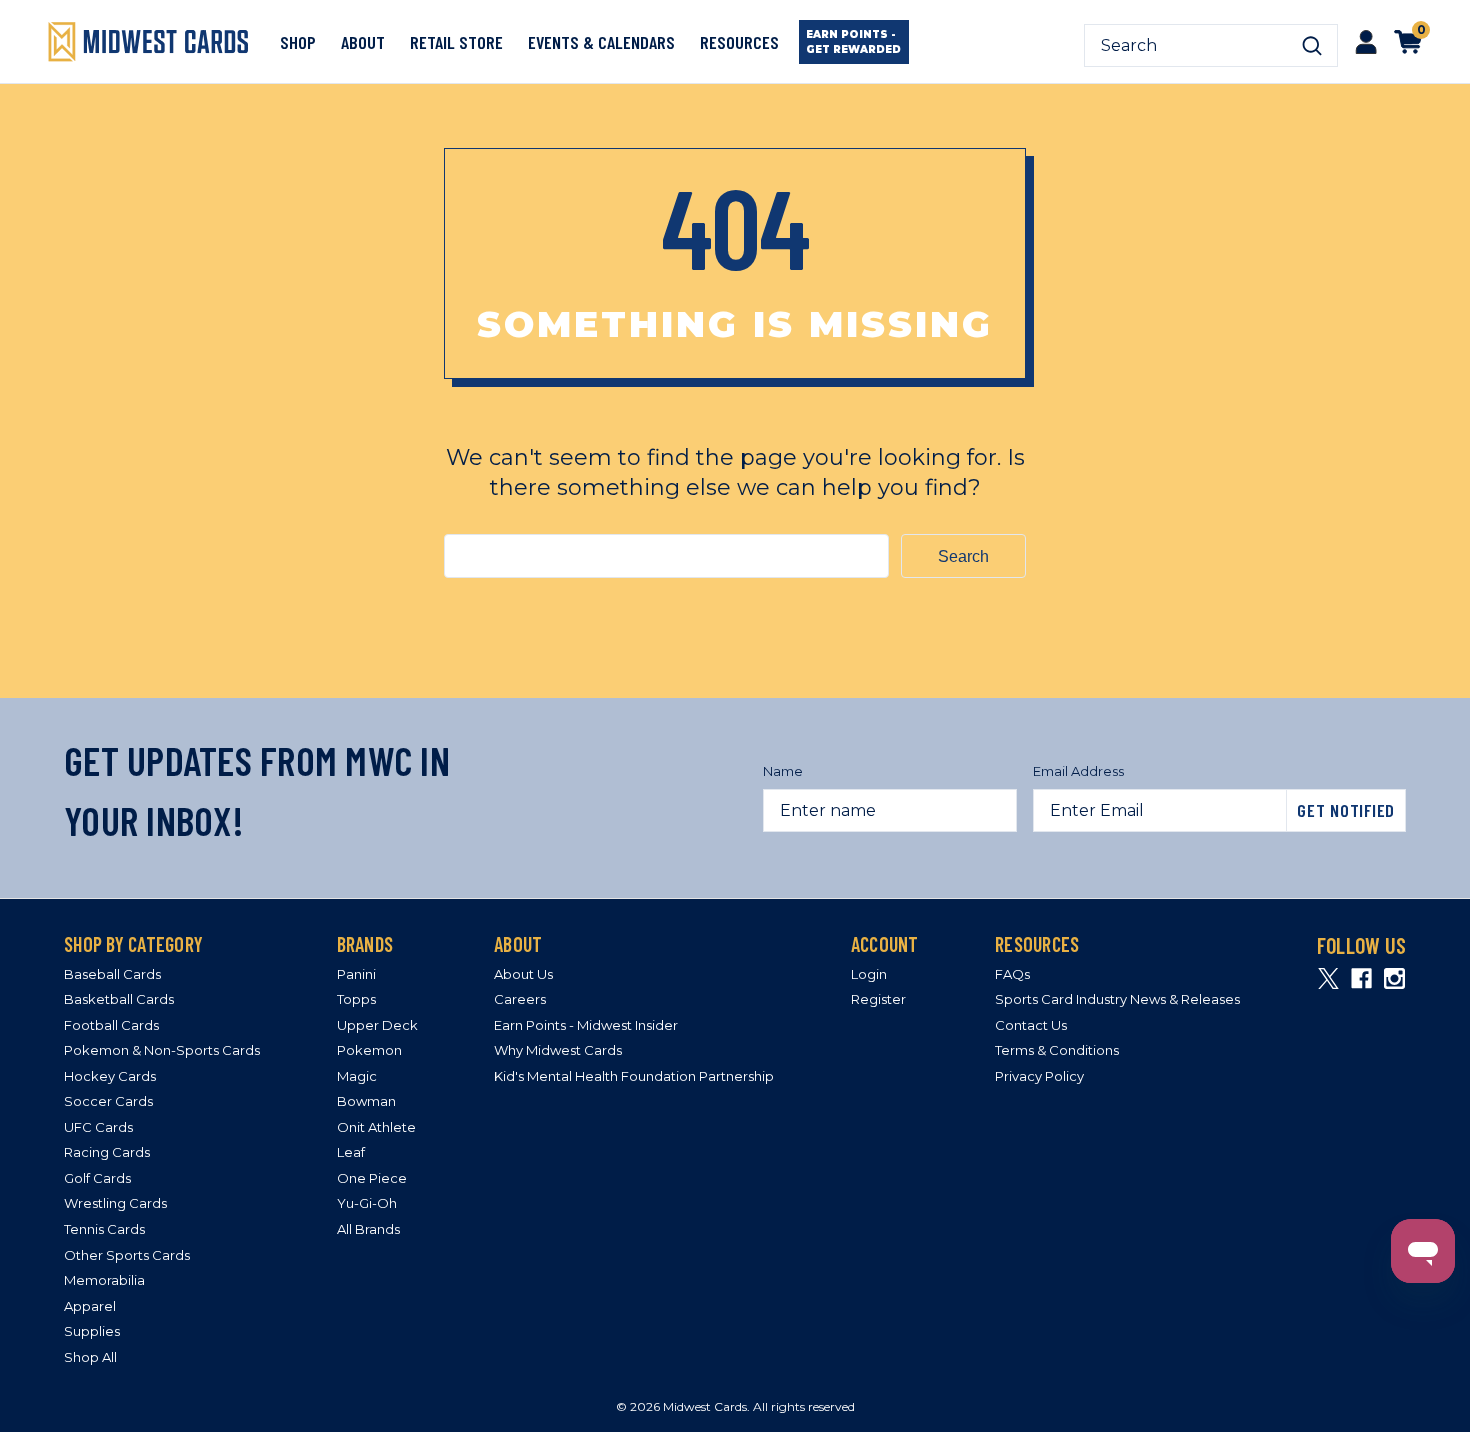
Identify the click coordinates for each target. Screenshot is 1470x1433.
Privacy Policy (1039, 1076)
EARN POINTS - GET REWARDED (853, 42)
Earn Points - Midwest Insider (586, 1025)
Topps (356, 999)
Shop (298, 42)
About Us (523, 974)
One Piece (372, 1178)
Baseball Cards (112, 974)
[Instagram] (1394, 978)
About (363, 42)
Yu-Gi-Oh (367, 1203)
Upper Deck (377, 1025)
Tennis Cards (104, 1229)
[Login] (1366, 41)
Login (869, 974)
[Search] (1312, 46)
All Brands (368, 1229)
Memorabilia (104, 1280)
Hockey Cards (110, 1076)
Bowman (366, 1101)
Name (783, 771)
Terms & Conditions (1057, 1050)
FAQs (1012, 974)
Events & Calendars (601, 42)
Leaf (351, 1152)
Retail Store (456, 42)
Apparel (90, 1306)
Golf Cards (97, 1178)
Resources (739, 42)
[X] (1328, 978)
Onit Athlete (376, 1127)
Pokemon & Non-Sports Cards (162, 1050)
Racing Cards (107, 1152)
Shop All (90, 1357)
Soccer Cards (108, 1101)
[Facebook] (1361, 978)
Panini (356, 974)
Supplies (92, 1331)
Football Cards (111, 1025)
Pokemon (369, 1050)
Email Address (1078, 771)
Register (878, 999)
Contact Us (1031, 1025)
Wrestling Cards (115, 1203)
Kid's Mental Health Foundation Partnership (634, 1076)
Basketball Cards (119, 999)
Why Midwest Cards (558, 1050)
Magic (357, 1076)
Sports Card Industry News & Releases (1117, 999)
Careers (520, 999)
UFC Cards (98, 1127)
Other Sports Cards (127, 1255)
